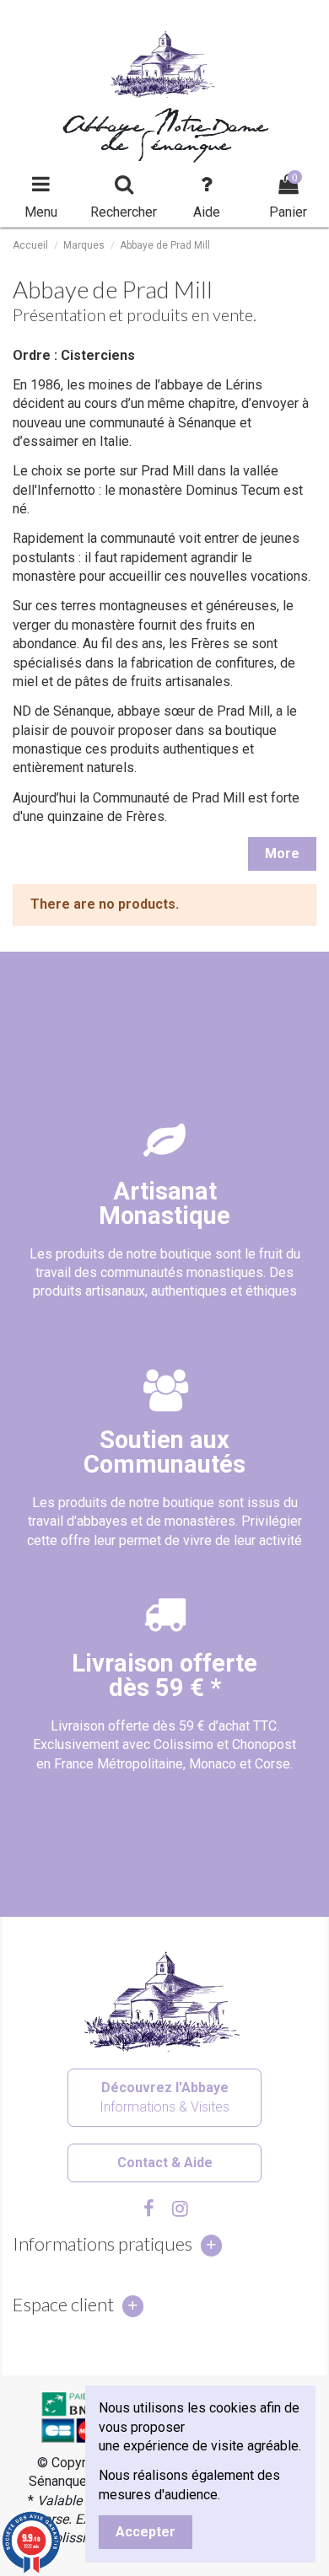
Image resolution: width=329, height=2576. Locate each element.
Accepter (146, 2532)
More (282, 853)
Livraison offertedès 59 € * (164, 1675)
